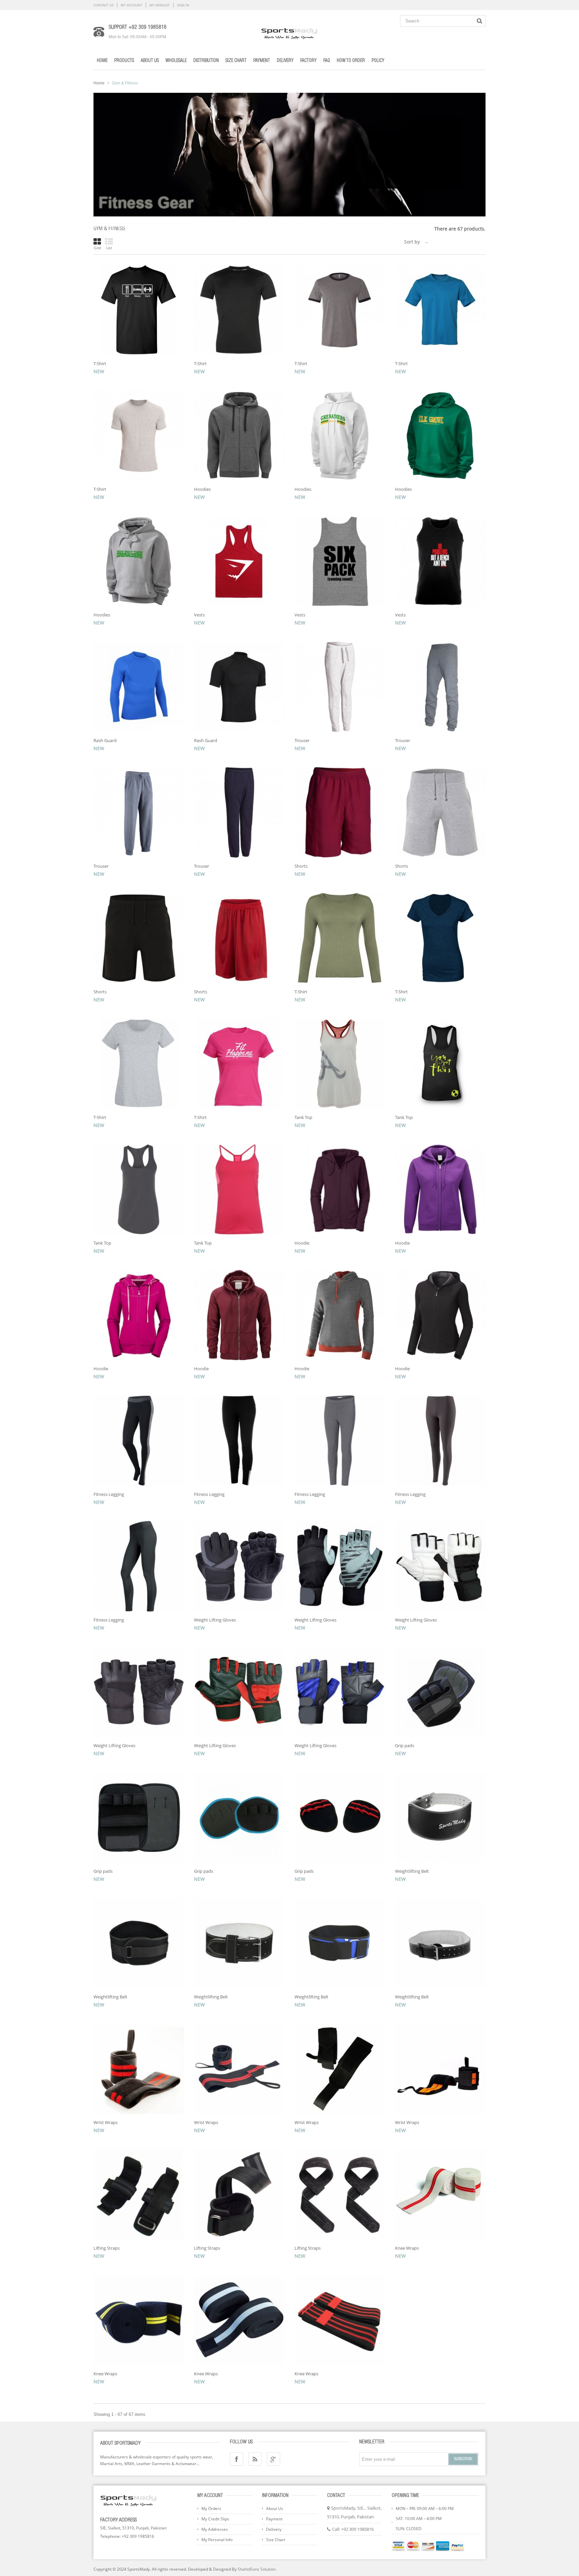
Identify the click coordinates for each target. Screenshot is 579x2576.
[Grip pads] (440, 1692)
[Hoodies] (239, 436)
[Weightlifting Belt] (440, 1818)
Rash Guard (105, 740)
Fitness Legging (109, 1494)
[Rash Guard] (139, 687)
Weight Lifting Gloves (215, 1620)
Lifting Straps (107, 2248)
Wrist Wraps (106, 2122)
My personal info (217, 2540)
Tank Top (303, 1117)
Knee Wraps (407, 2248)
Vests (199, 615)
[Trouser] (340, 687)
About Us (275, 2508)
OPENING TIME (405, 2496)
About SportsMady (120, 2443)
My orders (211, 2508)
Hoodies (202, 489)
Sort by (412, 242)
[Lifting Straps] (139, 2194)
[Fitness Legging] (139, 1441)
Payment (274, 2519)
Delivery (274, 2529)
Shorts (301, 866)
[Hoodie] (340, 1189)
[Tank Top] (340, 1064)
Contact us (104, 5)
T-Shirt (100, 364)
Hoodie (302, 1243)
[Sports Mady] (289, 32)
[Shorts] (340, 812)
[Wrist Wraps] (139, 2069)
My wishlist (160, 5)
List (109, 248)
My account (132, 5)
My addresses (215, 2529)
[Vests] (239, 561)
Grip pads (405, 1745)
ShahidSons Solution (256, 2569)
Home (99, 83)
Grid (97, 248)
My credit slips (215, 2519)
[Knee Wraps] (440, 2194)
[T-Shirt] (139, 310)
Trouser (302, 740)
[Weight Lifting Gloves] (239, 1566)
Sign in (183, 5)
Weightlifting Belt (412, 1871)
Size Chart (276, 2540)
